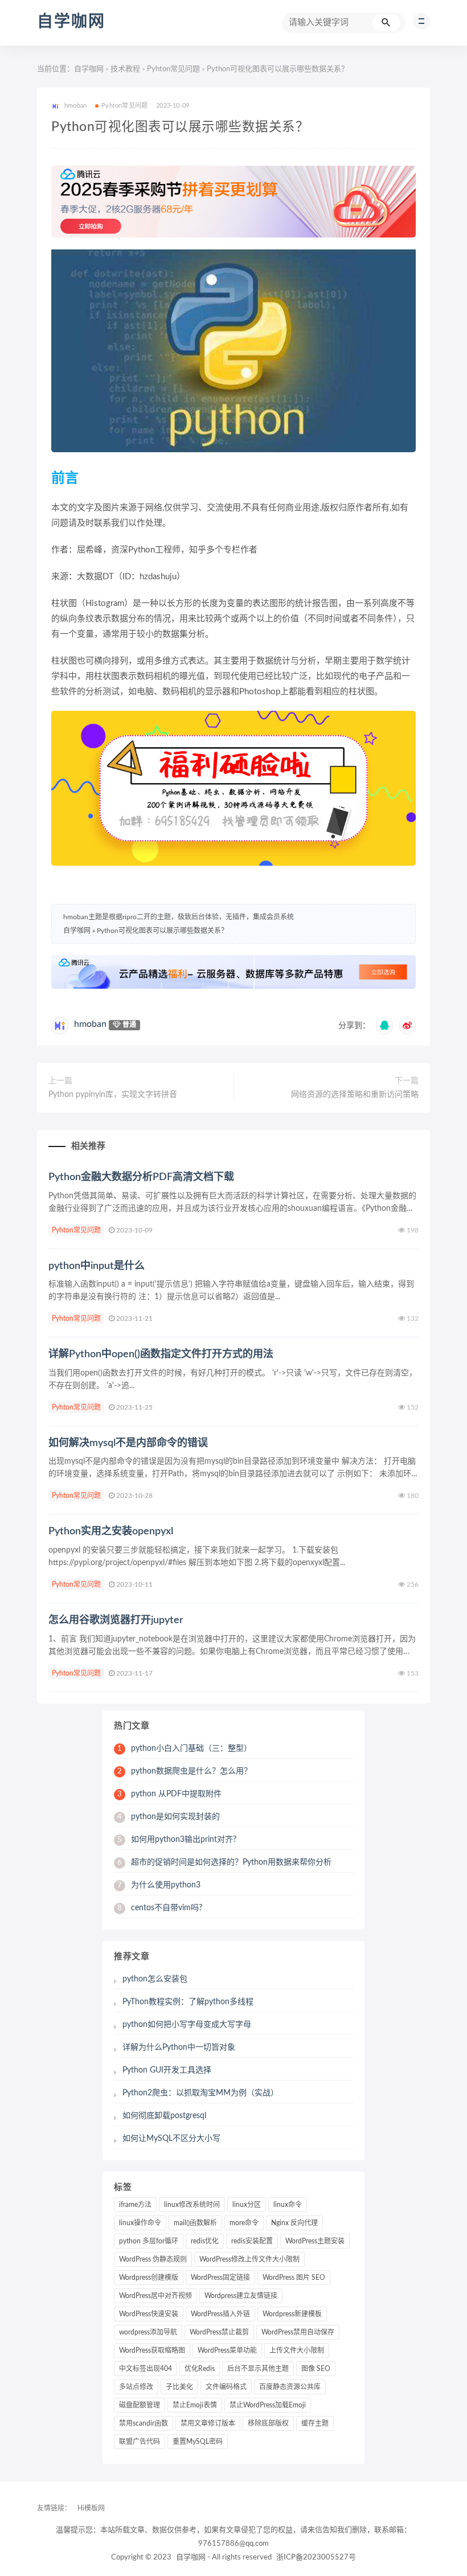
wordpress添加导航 (148, 2332)
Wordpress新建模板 (292, 2314)
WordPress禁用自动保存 (298, 2332)
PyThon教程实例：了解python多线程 (188, 2002)
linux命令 (288, 2205)
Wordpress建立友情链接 (241, 2296)
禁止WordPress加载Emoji (268, 2405)
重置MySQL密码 (198, 2442)
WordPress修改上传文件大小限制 (249, 2259)
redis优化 (205, 2241)
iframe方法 (135, 2205)
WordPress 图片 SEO (294, 2278)
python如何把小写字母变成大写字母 (187, 2025)
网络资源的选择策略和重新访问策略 (355, 1095)
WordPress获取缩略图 (152, 2350)
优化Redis (200, 2369)
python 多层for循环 (149, 2241)
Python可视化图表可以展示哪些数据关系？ (162, 931)
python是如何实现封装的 (169, 1817)
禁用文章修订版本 (208, 2423)
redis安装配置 (252, 2241)
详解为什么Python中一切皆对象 (179, 2047)
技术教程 (125, 69)
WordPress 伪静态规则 (153, 2259)
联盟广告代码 (140, 2442)
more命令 (244, 2223)
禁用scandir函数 (144, 2423)
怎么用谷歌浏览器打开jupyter (116, 1620)
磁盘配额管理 (140, 2405)
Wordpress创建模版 (149, 2278)
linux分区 (247, 2205)
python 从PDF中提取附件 (169, 1794)
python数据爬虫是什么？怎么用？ (185, 1771)
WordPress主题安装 (315, 2241)
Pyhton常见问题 (173, 69)
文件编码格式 (226, 2387)
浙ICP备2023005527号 (316, 2557)
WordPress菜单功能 (227, 2350)
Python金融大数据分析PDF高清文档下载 (141, 1177)
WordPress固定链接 (220, 2278)
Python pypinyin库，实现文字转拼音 (113, 1095)
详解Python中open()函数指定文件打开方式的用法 (161, 1354)
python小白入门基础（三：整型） (185, 1748)
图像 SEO (316, 2369)
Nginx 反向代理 (294, 2223)
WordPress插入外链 (220, 2314)
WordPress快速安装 (149, 2314)
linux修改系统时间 (192, 2205)
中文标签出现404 (146, 2369)
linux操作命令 (140, 2223)
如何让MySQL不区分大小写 (171, 2139)
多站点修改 (136, 2387)
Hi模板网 (91, 2508)
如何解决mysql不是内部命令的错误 (128, 1443)
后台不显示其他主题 (258, 2369)
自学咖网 (71, 22)
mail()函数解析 (195, 2223)
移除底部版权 (268, 2423)
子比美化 (179, 2387)
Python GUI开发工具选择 (167, 2070)
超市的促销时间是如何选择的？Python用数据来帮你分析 (224, 1862)
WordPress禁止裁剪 (219, 2332)
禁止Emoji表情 (195, 2405)
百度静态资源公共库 (290, 2387)
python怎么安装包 (155, 1979)
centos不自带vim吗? (160, 1908)
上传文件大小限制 (297, 2350)
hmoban (90, 1024)
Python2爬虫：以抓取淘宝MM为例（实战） (200, 2093)
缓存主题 (315, 2423)
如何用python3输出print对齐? (177, 1840)
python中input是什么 (97, 1266)
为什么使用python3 (159, 1885)
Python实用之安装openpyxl (111, 1531)
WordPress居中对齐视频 (155, 2296)
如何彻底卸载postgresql (164, 2116)
